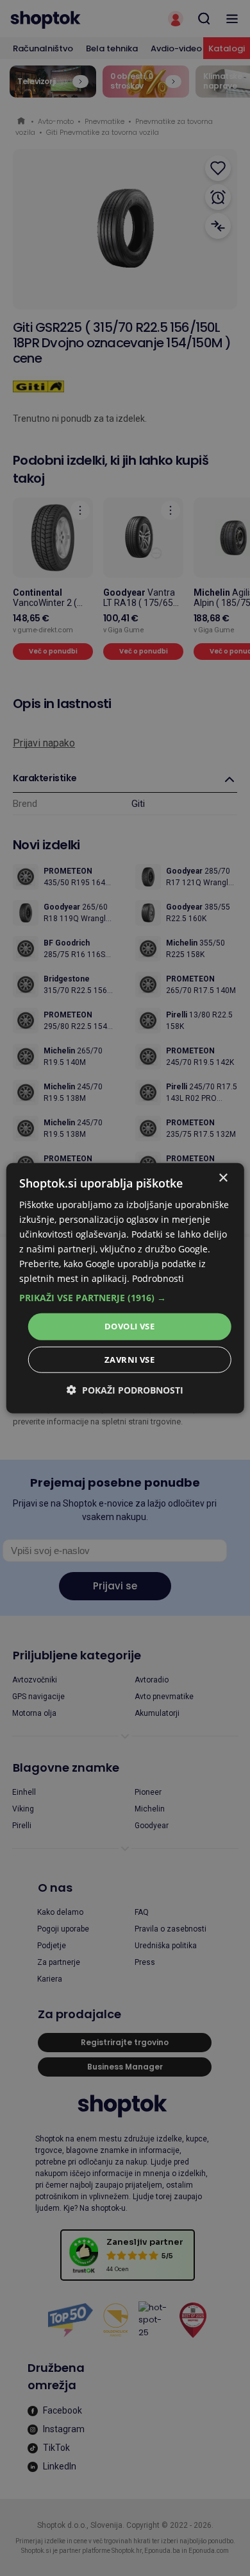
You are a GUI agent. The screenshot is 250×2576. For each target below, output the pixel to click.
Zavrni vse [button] (129, 1360)
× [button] (223, 1178)
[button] (125, 1298)
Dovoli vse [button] (129, 1326)
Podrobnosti (158, 1278)
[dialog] (125, 1288)
